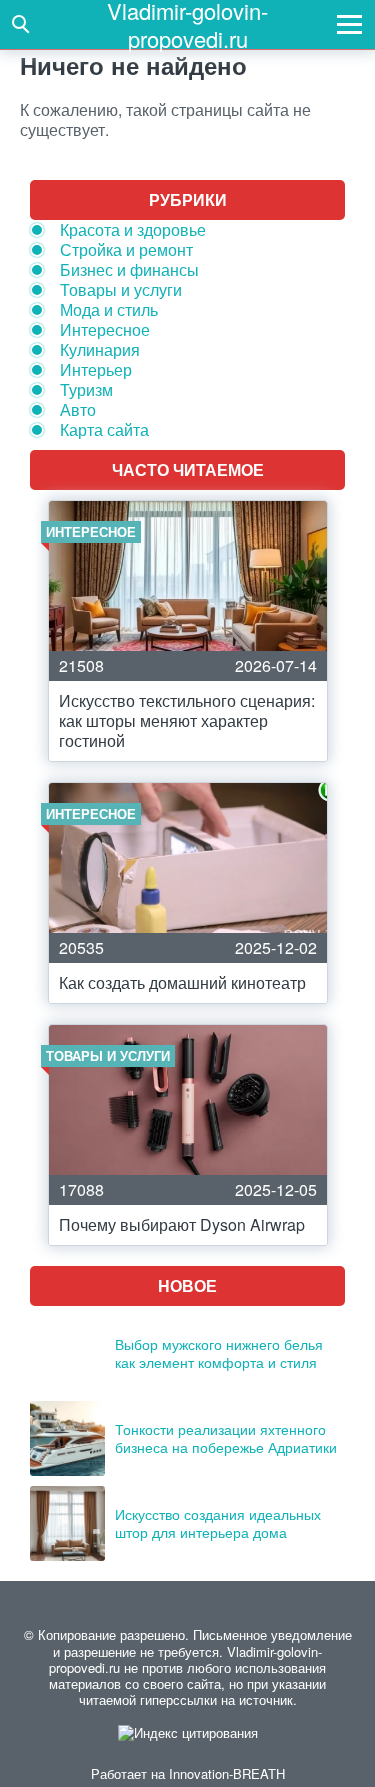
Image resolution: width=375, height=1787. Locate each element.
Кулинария (100, 349)
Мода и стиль (109, 309)
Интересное (105, 329)
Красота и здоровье (133, 229)
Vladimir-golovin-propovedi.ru (187, 24)
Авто (78, 409)
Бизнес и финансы (129, 269)
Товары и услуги (121, 289)
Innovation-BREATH (227, 1773)
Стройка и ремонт (126, 249)
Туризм (86, 389)
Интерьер (96, 369)
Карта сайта (104, 429)
